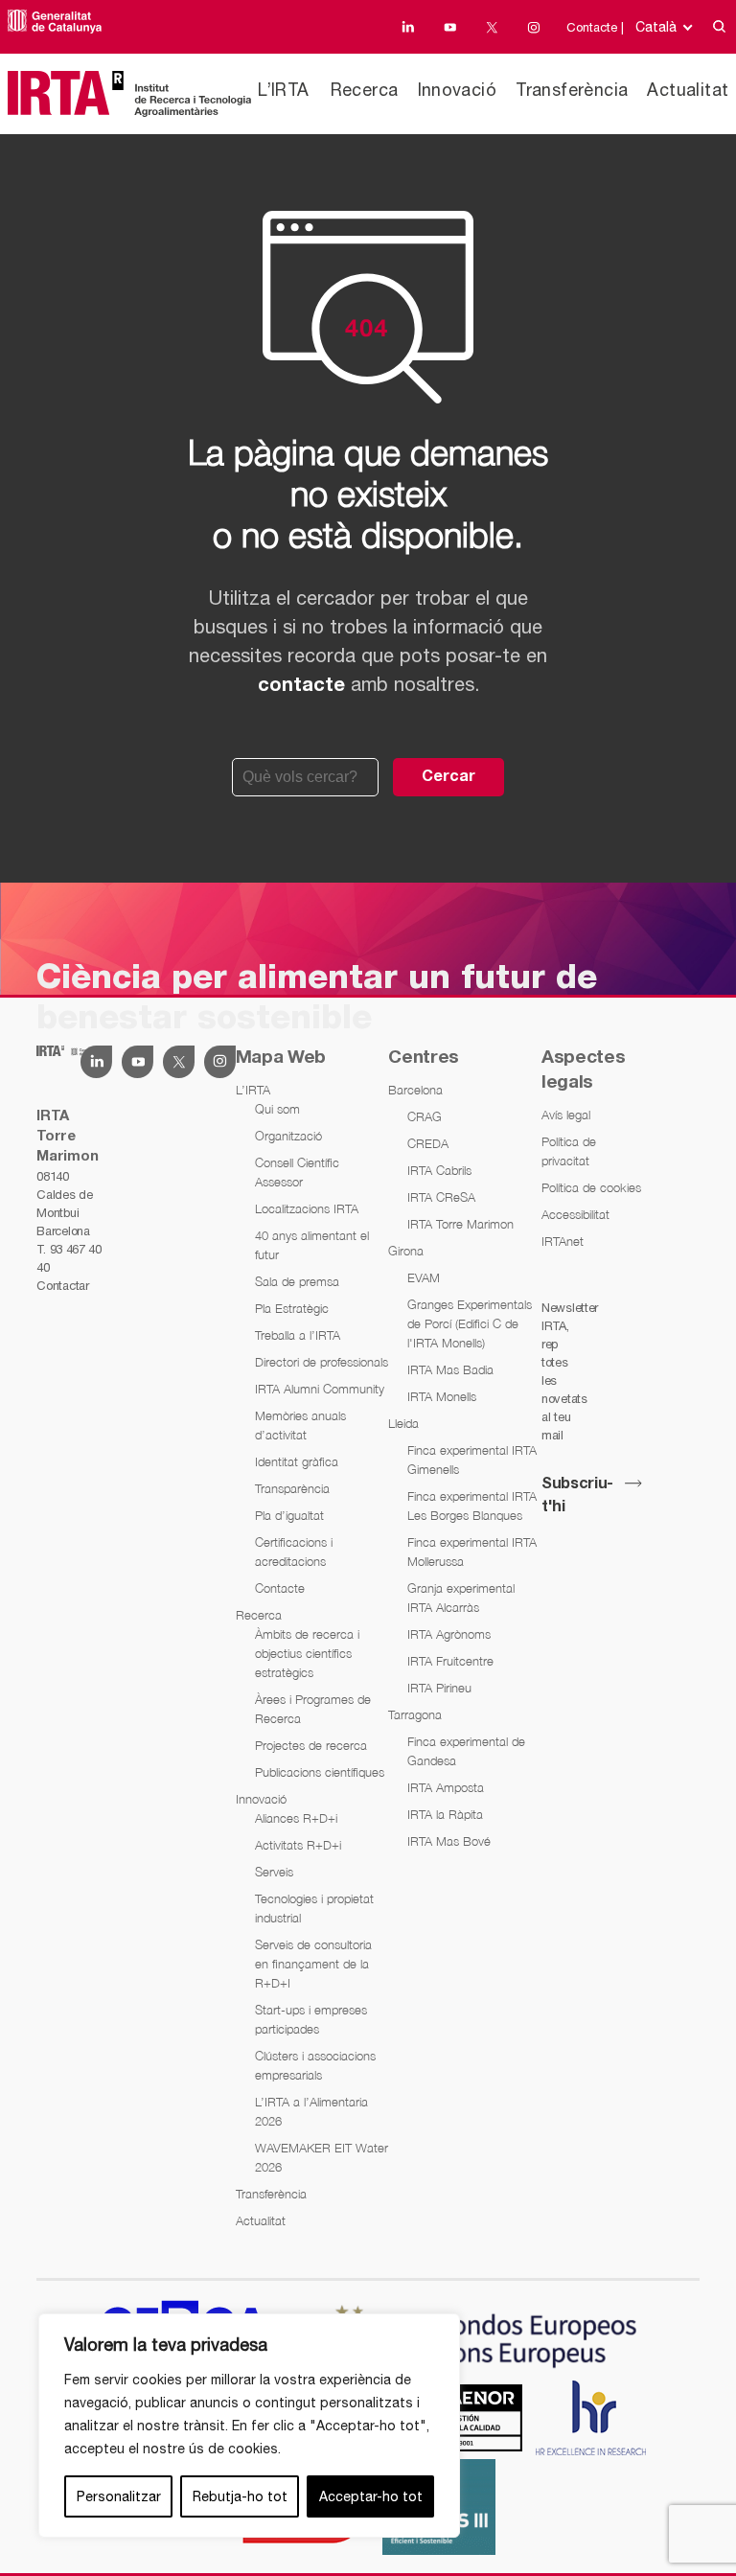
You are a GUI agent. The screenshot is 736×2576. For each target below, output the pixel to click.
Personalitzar (119, 2496)
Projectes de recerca (311, 1745)
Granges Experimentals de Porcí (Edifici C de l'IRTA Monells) (470, 1323)
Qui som (277, 1109)
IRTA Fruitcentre (450, 1661)
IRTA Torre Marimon (460, 1224)
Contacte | (595, 27)
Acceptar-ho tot (371, 2496)
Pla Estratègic (292, 1308)
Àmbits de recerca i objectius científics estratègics (307, 1653)
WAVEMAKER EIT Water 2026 (322, 2157)
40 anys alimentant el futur (312, 1245)
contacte (301, 686)
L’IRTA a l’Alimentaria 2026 (311, 2111)
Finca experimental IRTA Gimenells (472, 1460)
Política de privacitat (569, 1151)
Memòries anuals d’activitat (300, 1425)
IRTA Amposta (446, 1787)
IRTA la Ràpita (445, 1814)
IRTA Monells (442, 1396)
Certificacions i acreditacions (294, 1552)
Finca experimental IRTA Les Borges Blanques (472, 1506)
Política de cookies (591, 1187)
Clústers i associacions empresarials (315, 2065)
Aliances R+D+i (296, 1818)
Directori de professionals (322, 1362)
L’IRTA (283, 90)
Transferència (572, 90)
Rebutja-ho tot (240, 2496)
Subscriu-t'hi (577, 1496)
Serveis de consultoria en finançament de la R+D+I (313, 1964)
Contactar (62, 1286)
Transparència (292, 1488)
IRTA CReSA (441, 1197)
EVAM (424, 1277)
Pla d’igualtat (289, 1515)
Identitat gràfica (297, 1461)
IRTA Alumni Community (320, 1389)
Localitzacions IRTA (307, 1208)
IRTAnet (563, 1241)
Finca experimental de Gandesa (466, 1751)
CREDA (428, 1143)
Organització (288, 1136)
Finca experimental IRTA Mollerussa (472, 1552)
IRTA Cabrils (439, 1170)
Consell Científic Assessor (297, 1172)
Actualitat (688, 90)
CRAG (425, 1116)
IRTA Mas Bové (449, 1841)
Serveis (274, 1872)
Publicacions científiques (320, 1772)
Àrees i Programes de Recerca (313, 1709)
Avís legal (566, 1115)
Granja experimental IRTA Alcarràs (461, 1598)
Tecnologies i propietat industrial (314, 1908)
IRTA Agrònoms (449, 1634)
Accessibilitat (575, 1214)
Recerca (365, 90)
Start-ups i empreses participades (311, 2019)
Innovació (458, 90)
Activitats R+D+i (298, 1845)
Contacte (280, 1588)
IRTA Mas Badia (450, 1369)
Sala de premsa (297, 1281)
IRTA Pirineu (439, 1688)
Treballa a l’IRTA (298, 1335)
